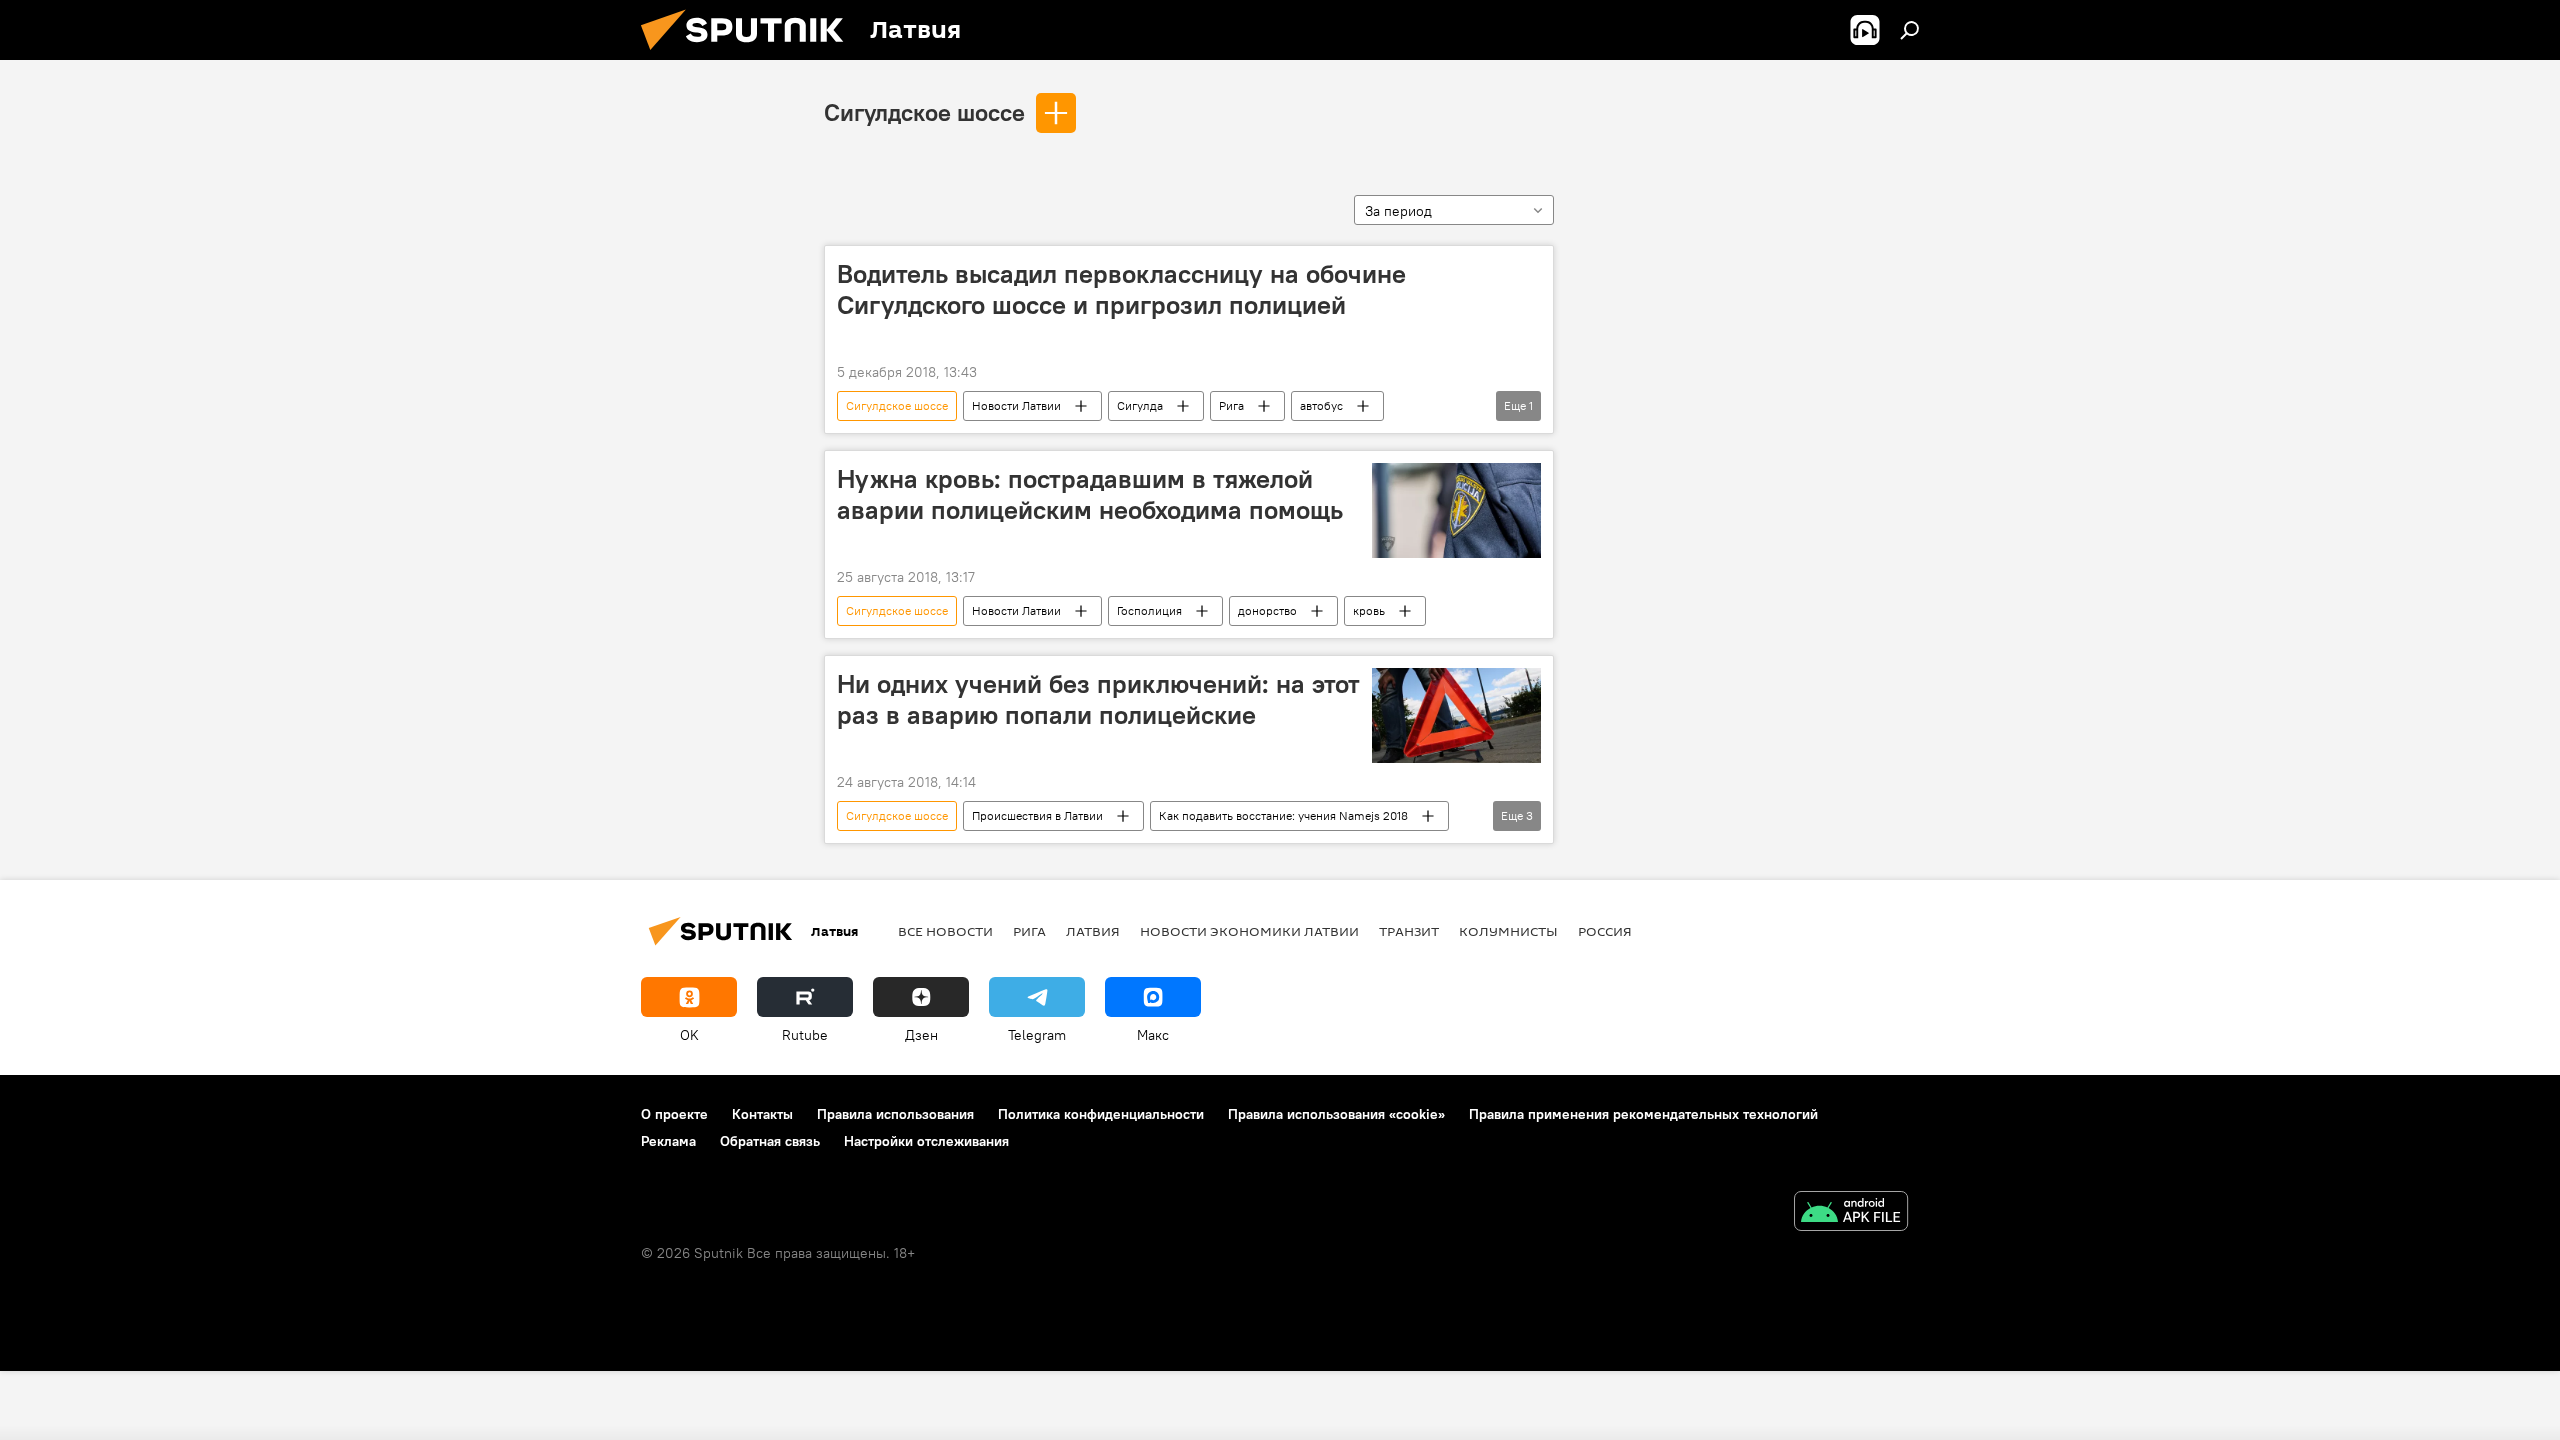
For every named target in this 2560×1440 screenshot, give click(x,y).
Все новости (945, 931)
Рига (1231, 405)
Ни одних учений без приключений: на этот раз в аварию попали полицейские (1098, 699)
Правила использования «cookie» (1336, 1114)
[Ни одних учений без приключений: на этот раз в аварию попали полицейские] (1456, 715)
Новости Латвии (1016, 405)
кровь (1369, 610)
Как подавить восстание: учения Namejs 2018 (1283, 815)
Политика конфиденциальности (1101, 1114)
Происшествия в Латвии (1037, 815)
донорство (1267, 610)
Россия (1605, 931)
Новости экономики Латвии (1249, 931)
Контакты (762, 1114)
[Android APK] (1851, 1213)
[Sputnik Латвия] (750, 55)
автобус (1321, 405)
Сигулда (1140, 405)
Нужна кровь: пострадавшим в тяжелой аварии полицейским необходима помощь (1090, 494)
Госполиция (1149, 610)
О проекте (674, 1114)
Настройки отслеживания (926, 1141)
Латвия (1093, 931)
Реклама (668, 1141)
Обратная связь (770, 1141)
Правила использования (895, 1114)
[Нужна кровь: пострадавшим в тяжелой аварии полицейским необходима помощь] (1456, 510)
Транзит (1409, 931)
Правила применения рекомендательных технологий (1643, 1114)
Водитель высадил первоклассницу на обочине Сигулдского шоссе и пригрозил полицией (1121, 289)
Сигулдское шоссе (924, 112)
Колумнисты (1508, 931)
